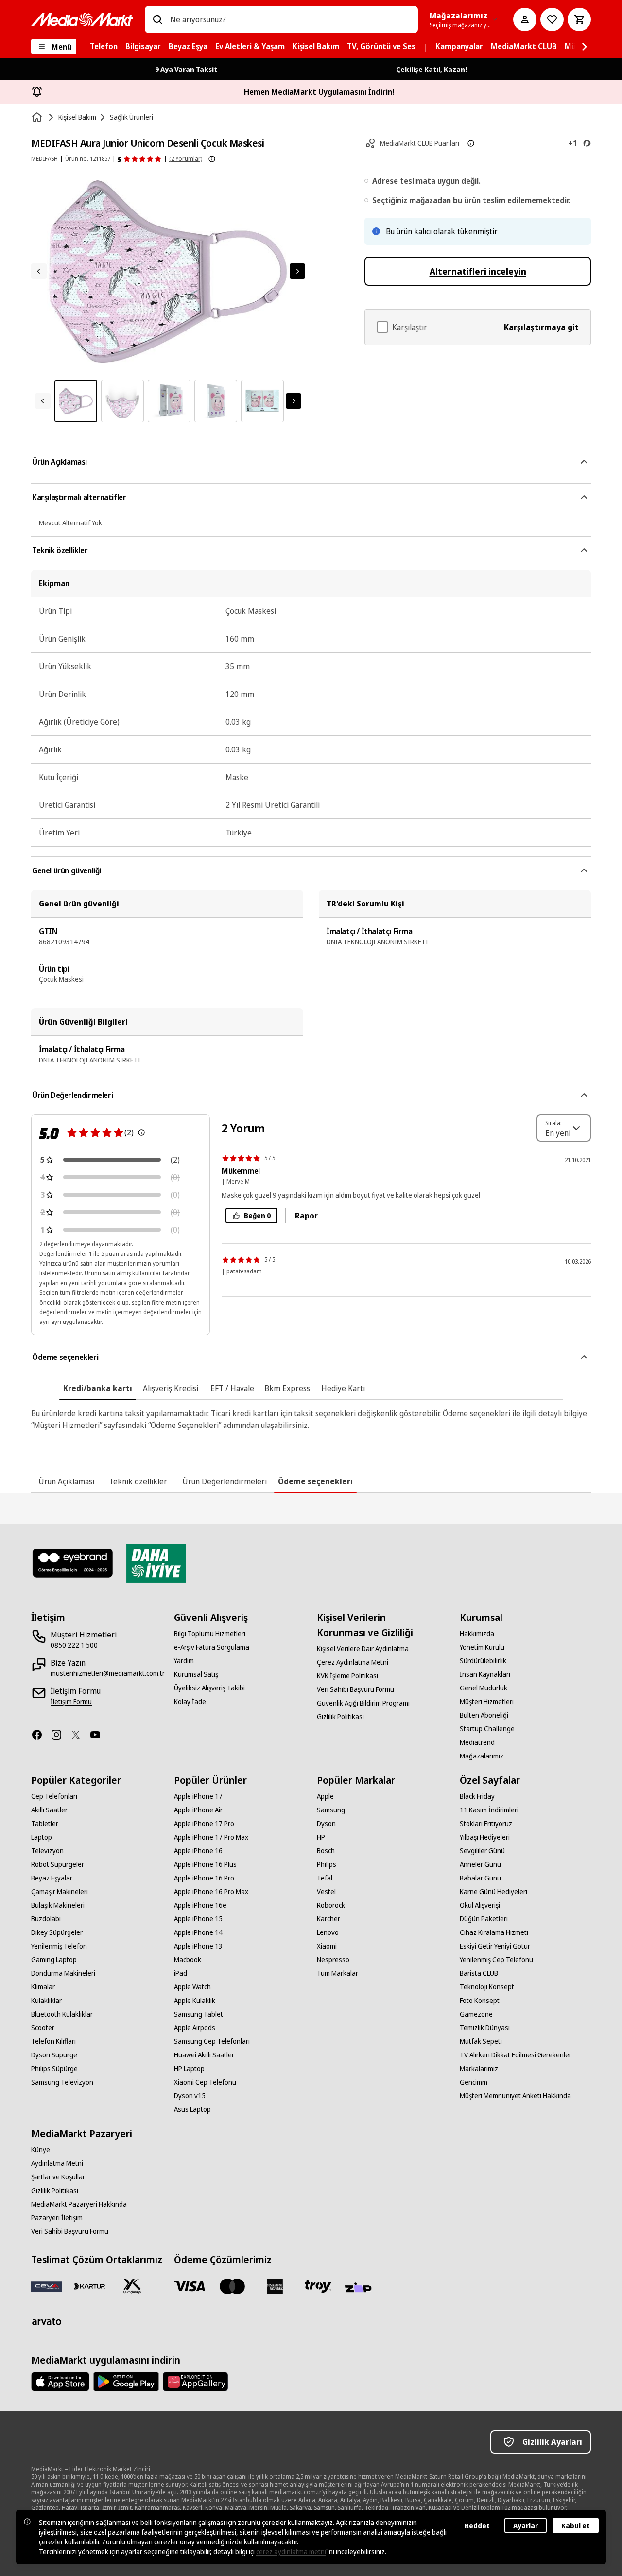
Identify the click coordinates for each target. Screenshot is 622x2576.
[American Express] (275, 2286)
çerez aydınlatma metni (291, 2551)
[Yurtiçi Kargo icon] (132, 2286)
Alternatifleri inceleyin (478, 271)
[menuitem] (104, 47)
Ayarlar (526, 2526)
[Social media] (41, 1735)
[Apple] (60, 2382)
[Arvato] (47, 2321)
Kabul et (576, 2526)
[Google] (126, 2382)
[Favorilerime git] (552, 19)
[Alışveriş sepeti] (579, 19)
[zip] (361, 2288)
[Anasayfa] (38, 117)
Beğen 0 (257, 1215)
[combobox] (290, 19)
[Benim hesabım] (525, 19)
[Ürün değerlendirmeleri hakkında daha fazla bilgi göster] (212, 159)
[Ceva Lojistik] (47, 2286)
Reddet (477, 2526)
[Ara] (157, 19)
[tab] (98, 1388)
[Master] (232, 2286)
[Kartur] (89, 2286)
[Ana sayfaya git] (82, 19)
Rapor (306, 1216)
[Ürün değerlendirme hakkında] (141, 1132)
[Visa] (190, 2286)
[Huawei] (195, 2382)
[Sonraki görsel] (297, 271)
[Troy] (318, 2286)
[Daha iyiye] (156, 1563)
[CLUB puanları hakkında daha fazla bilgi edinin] (471, 143)
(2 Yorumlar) (186, 159)
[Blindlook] (73, 1563)
